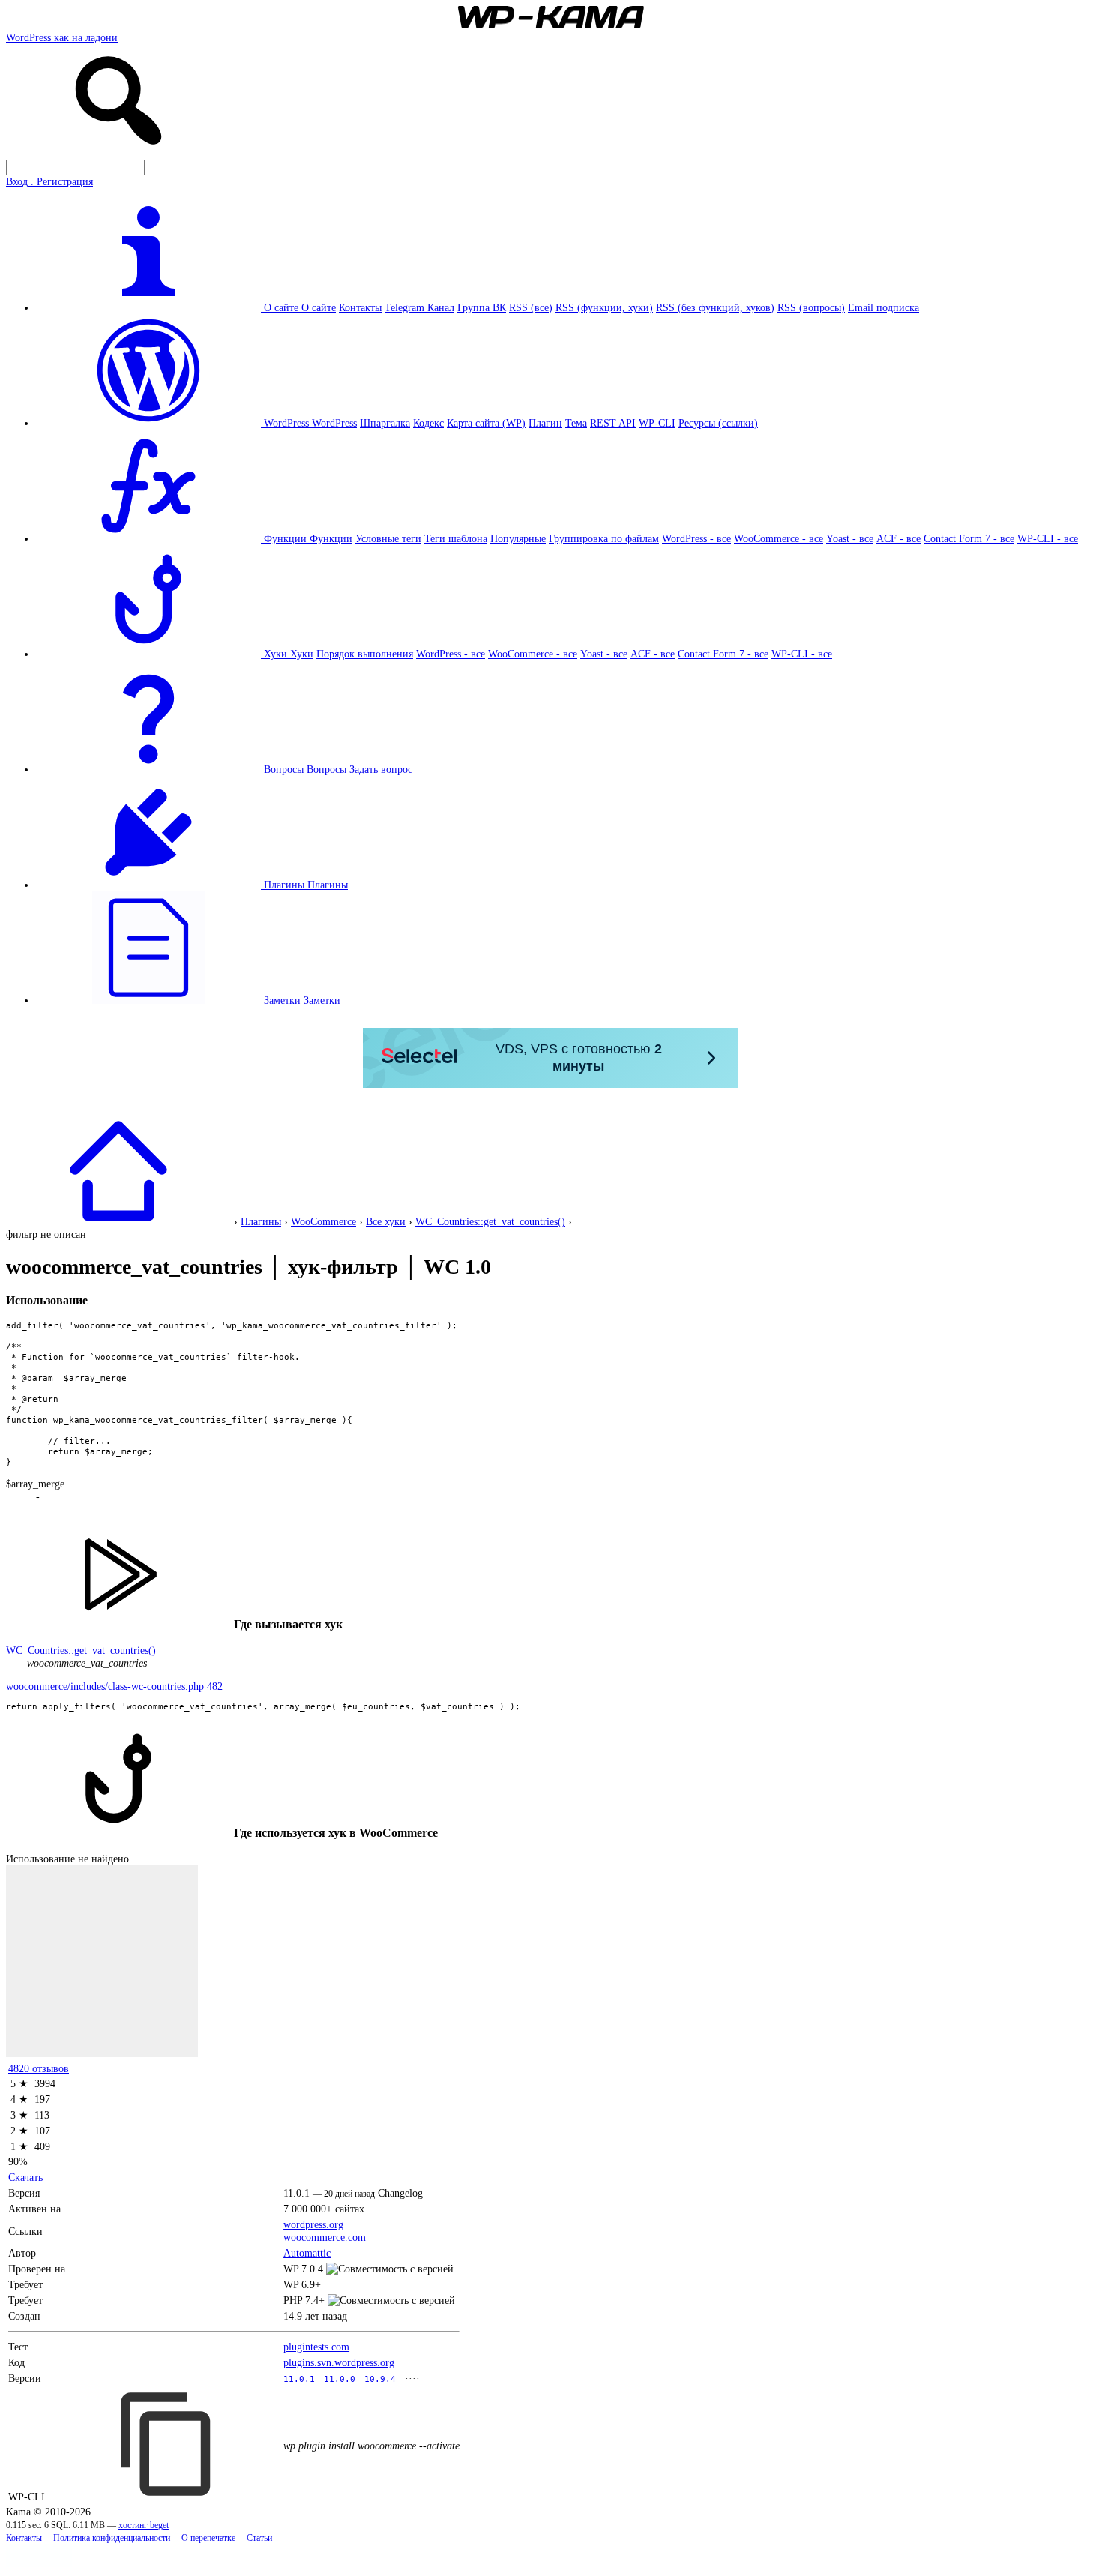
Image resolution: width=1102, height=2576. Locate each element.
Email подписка (883, 307)
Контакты (360, 307)
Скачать (25, 2177)
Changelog (400, 2193)
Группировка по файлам (604, 538)
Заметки (322, 1000)
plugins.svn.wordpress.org (339, 2362)
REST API (613, 423)
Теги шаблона (456, 538)
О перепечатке (208, 2538)
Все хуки (386, 1221)
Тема (576, 423)
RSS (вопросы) (811, 307)
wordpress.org (313, 2224)
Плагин (545, 423)
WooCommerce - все (779, 538)
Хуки (302, 654)
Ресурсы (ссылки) (718, 423)
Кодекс (428, 423)
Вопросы (326, 769)
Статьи (259, 2538)
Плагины (328, 885)
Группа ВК (482, 307)
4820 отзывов (39, 2068)
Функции (331, 538)
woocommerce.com (325, 2237)
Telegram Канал (419, 307)
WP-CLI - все (1048, 538)
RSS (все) (531, 307)
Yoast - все (850, 538)
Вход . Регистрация (49, 181)
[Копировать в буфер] (168, 2444)
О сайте (319, 307)
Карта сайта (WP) (486, 423)
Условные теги (388, 538)
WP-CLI (657, 423)
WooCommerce (323, 1221)
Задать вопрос (381, 769)
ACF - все (898, 538)
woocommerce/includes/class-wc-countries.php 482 (114, 1686)
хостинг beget (144, 2525)
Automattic (307, 2253)
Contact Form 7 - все (969, 538)
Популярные (518, 538)
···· (412, 2378)
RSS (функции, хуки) (604, 307)
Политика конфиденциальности (112, 2538)
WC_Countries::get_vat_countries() (490, 1221)
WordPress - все (696, 538)
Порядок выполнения (365, 654)
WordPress (334, 423)
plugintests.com (316, 2347)
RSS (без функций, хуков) (715, 307)
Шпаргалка (385, 423)
